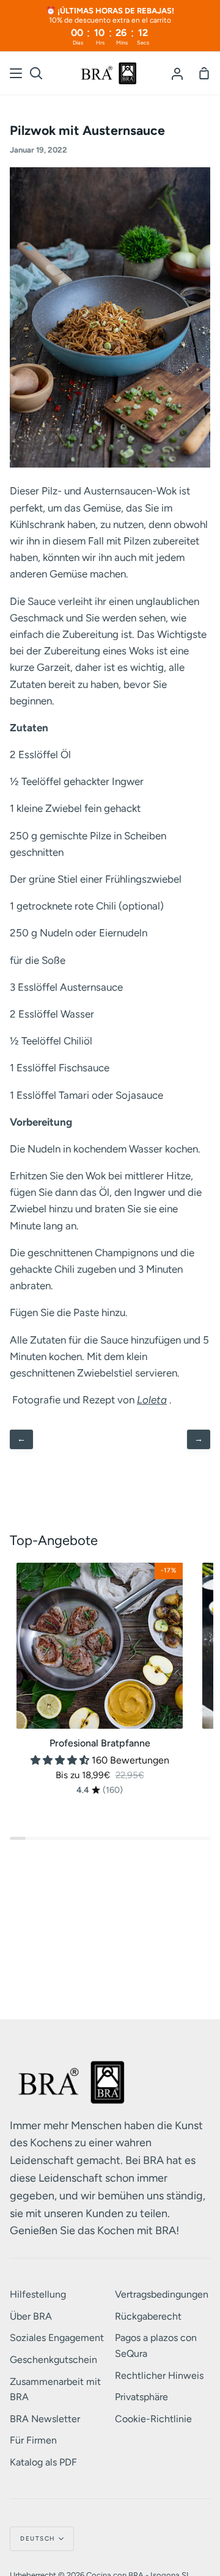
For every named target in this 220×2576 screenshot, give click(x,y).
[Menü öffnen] (16, 73)
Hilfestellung (38, 2294)
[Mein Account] (177, 73)
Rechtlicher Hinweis (159, 2375)
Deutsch (38, 2538)
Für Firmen (33, 2440)
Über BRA (31, 2316)
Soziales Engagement (57, 2338)
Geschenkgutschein (53, 2360)
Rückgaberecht (148, 2316)
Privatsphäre (141, 2397)
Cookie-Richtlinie (153, 2419)
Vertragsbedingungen (162, 2294)
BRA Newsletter (45, 2419)
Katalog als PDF (43, 2462)
